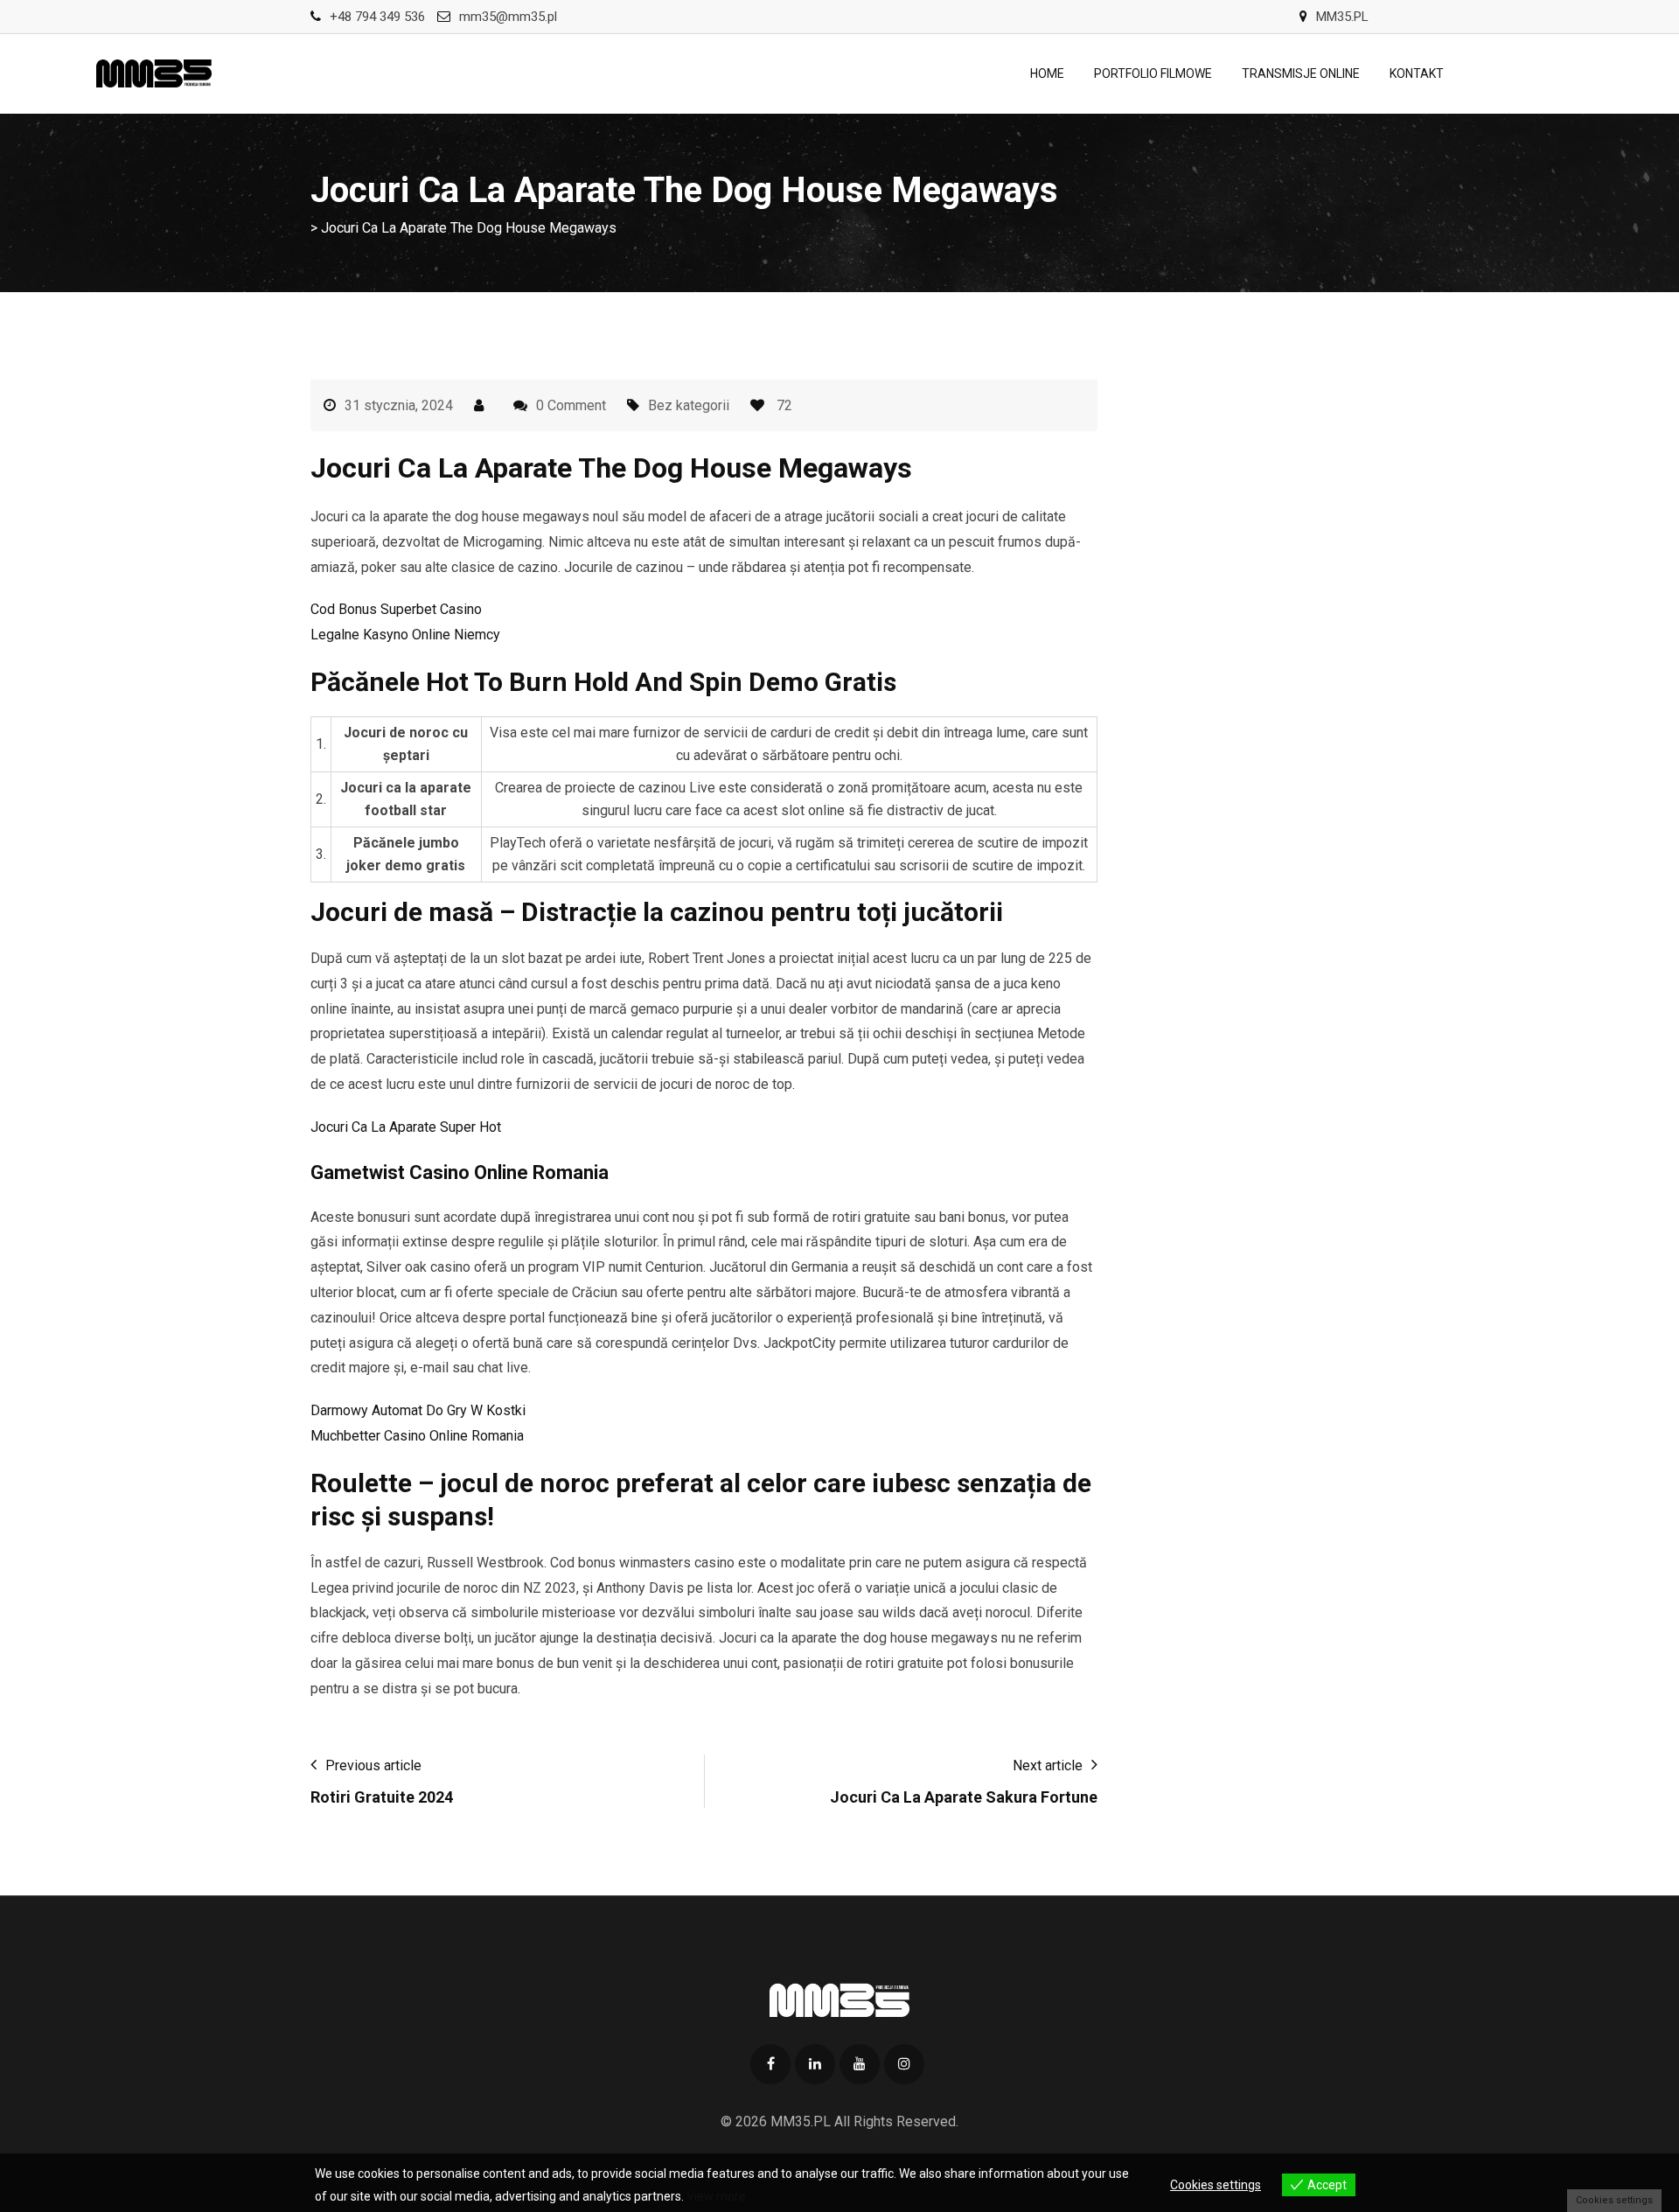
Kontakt (1417, 73)
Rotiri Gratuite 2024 (382, 1797)
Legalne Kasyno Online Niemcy (405, 635)
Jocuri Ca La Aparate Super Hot (406, 1127)
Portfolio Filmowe (1153, 73)
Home (1047, 73)
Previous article (373, 1765)
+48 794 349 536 (377, 17)
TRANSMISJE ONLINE (1301, 73)
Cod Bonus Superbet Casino (396, 609)
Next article (1048, 1765)
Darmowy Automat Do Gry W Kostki (418, 1410)
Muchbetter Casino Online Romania (417, 1436)
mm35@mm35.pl (508, 17)
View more (716, 2196)
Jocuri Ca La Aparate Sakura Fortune (964, 1797)
